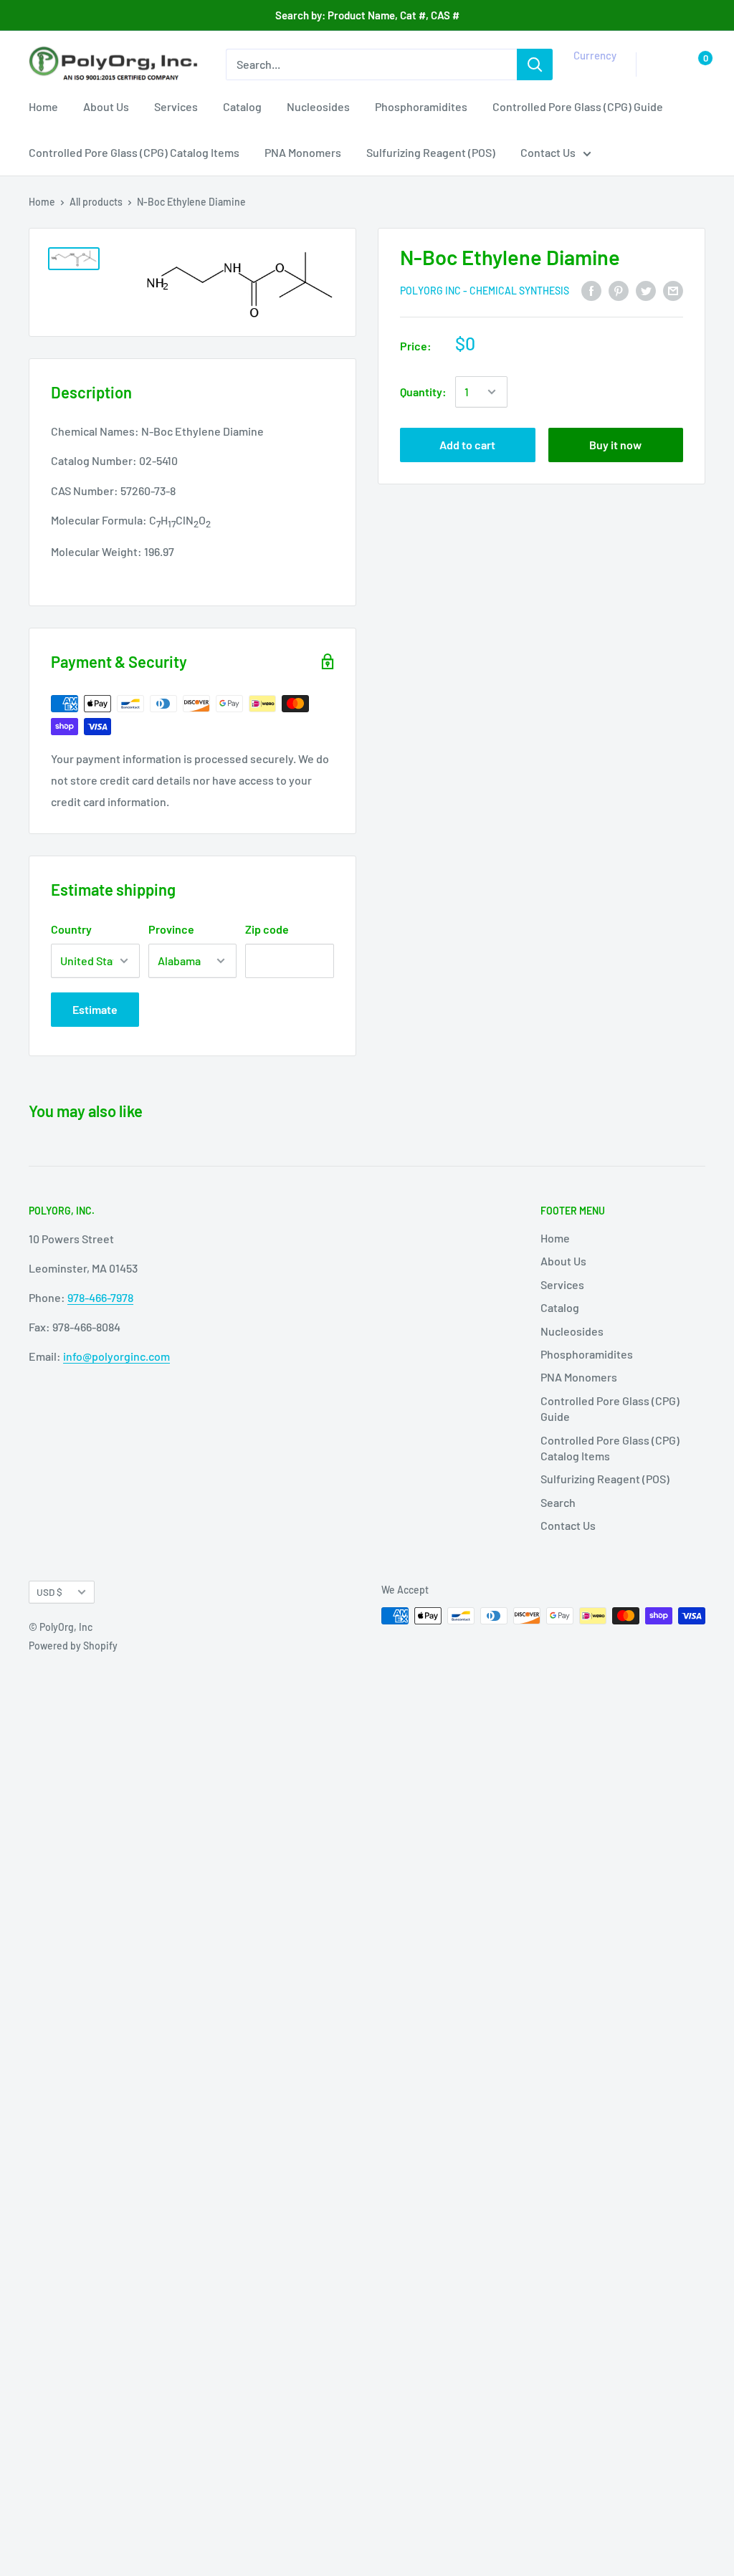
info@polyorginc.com (116, 1356)
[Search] (535, 64)
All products (96, 202)
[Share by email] (673, 290)
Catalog (242, 106)
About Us (106, 106)
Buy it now (615, 445)
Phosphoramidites (421, 106)
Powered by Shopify (73, 1646)
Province (171, 929)
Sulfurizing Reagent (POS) (431, 152)
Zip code (267, 929)
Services (176, 106)
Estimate (95, 1009)
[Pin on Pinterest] (619, 290)
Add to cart (467, 445)
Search (558, 1502)
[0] (694, 64)
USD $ (49, 1592)
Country (71, 929)
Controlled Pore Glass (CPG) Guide (578, 106)
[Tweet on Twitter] (646, 290)
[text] (192, 491)
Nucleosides (318, 106)
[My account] (664, 64)
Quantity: (423, 392)
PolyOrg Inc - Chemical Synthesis (485, 291)
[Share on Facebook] (591, 290)
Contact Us (548, 152)
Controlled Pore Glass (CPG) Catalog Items (134, 152)
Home (43, 106)
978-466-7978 (100, 1297)
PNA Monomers (303, 152)
